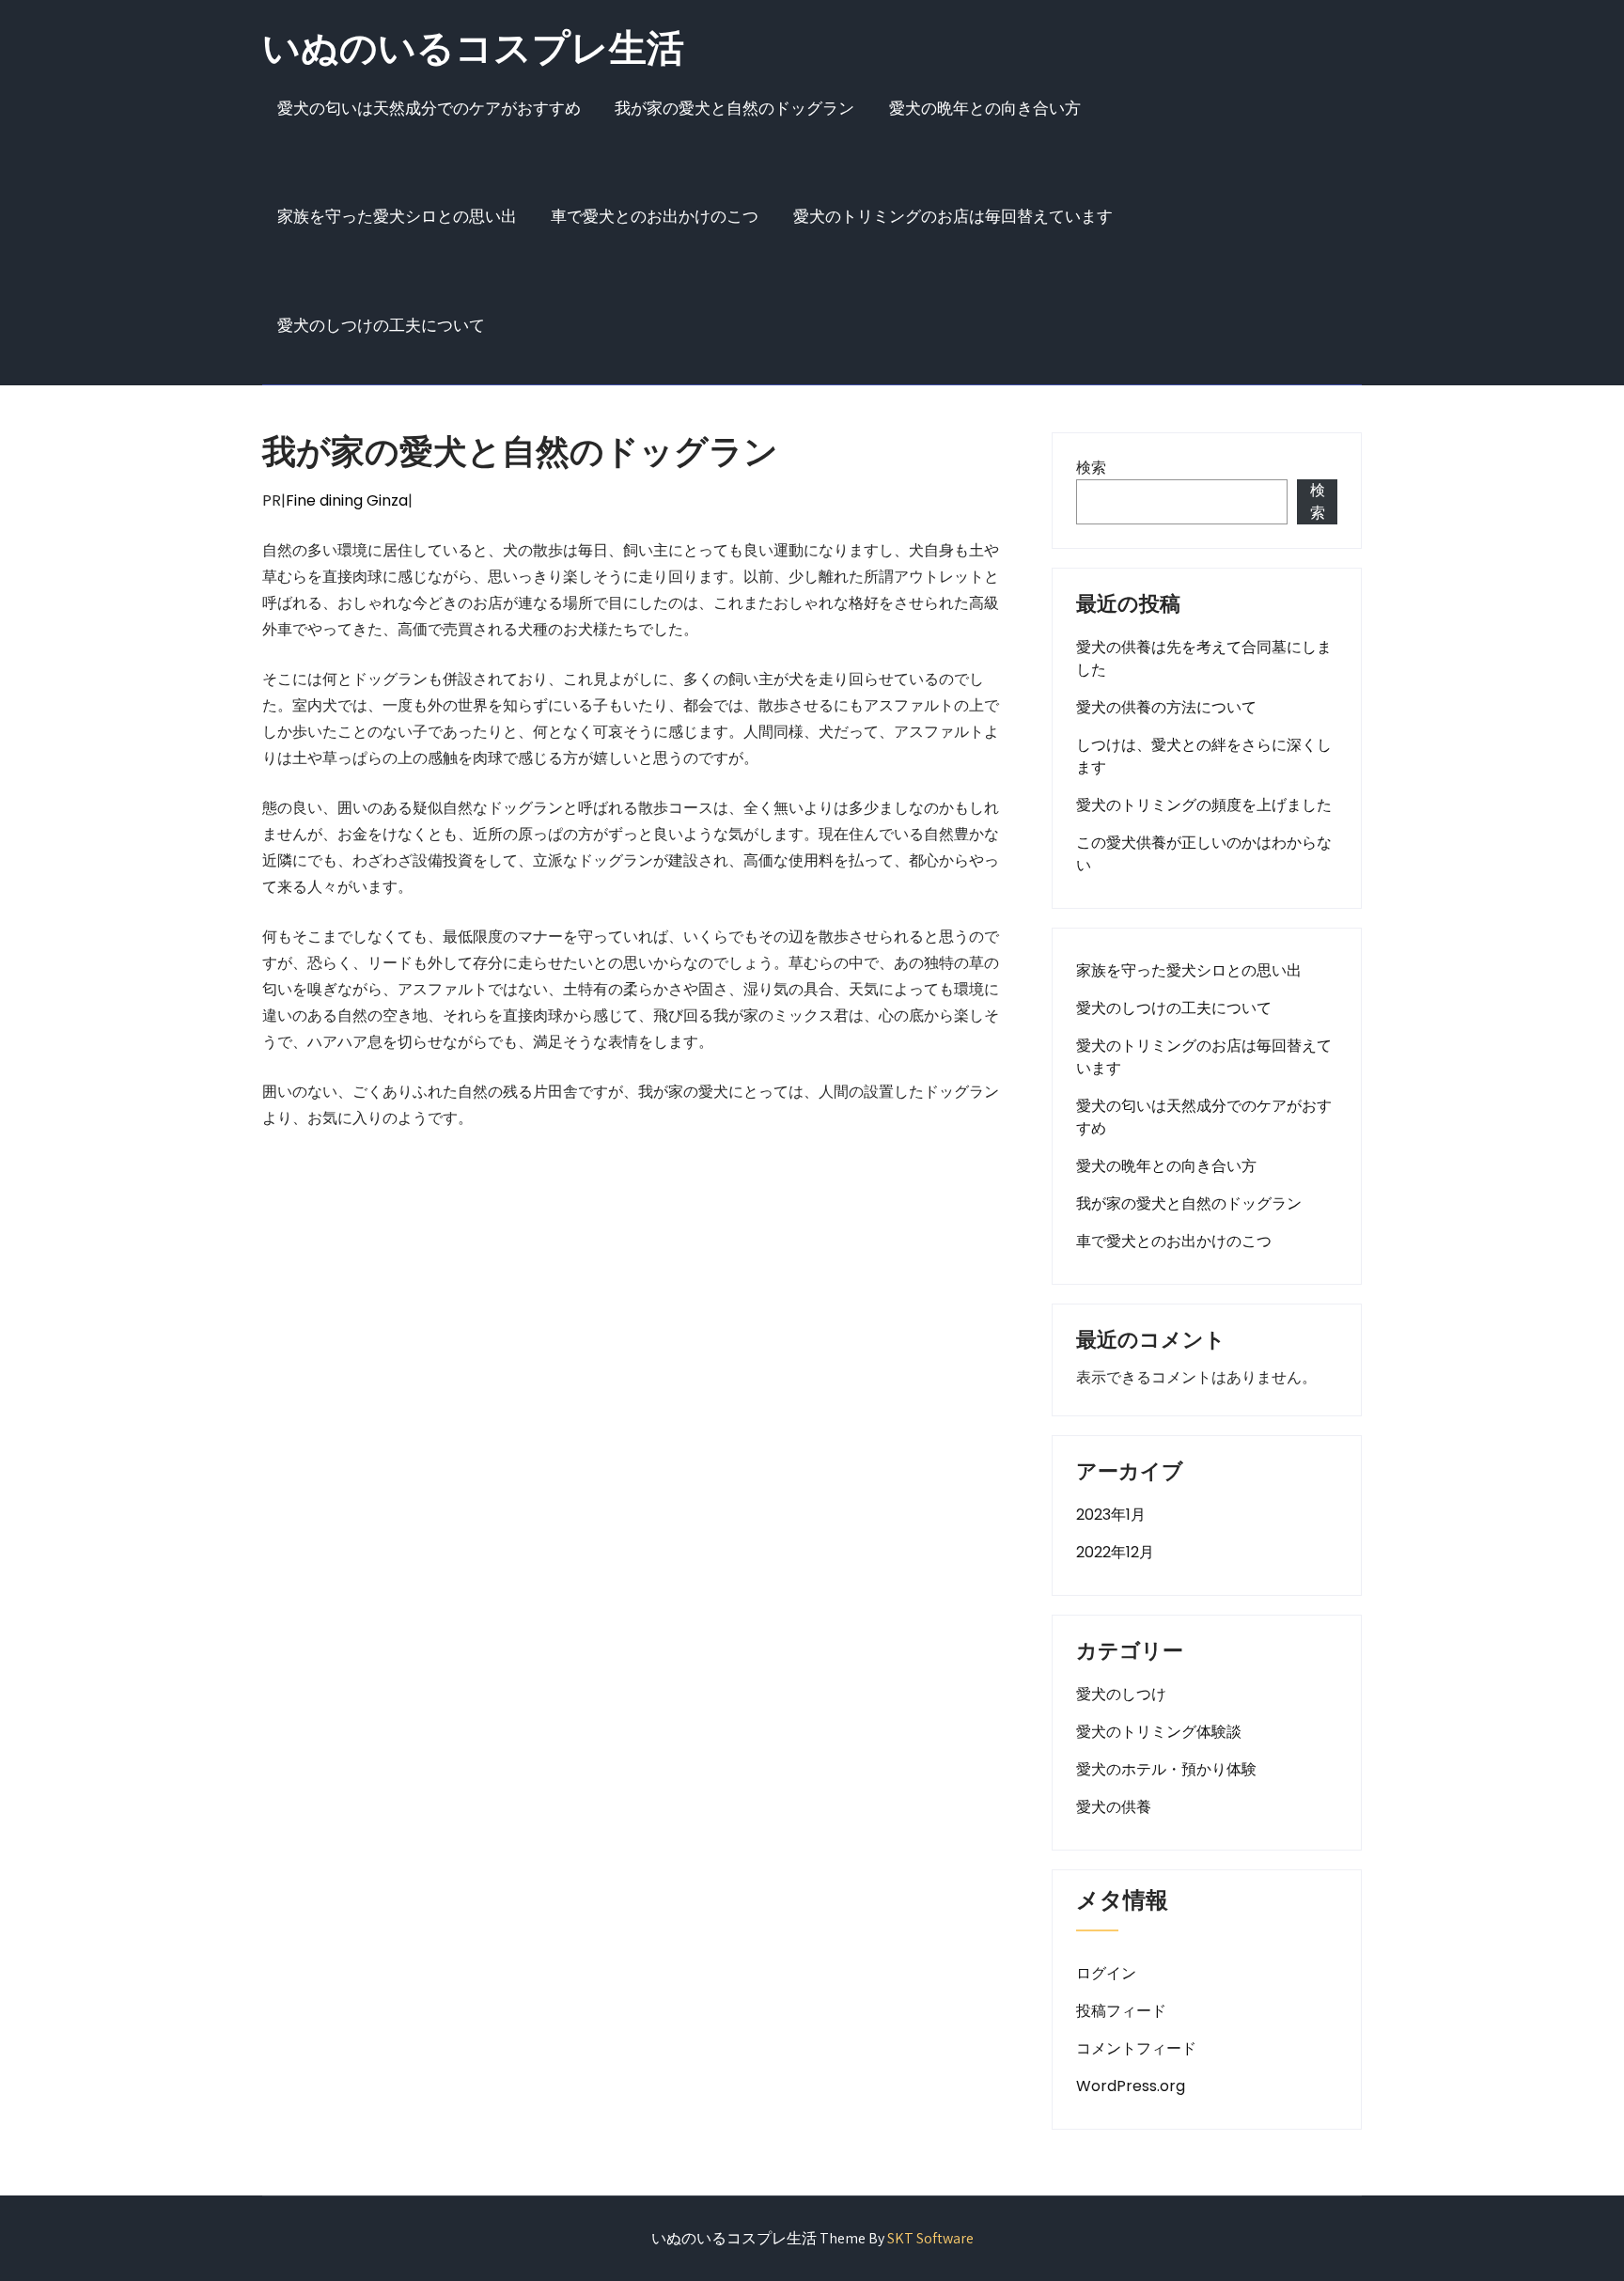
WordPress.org (1131, 2086)
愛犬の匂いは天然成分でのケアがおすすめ (429, 108)
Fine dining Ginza (347, 500)
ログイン (1106, 1973)
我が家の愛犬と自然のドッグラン (734, 108)
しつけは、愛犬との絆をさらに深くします (1204, 756)
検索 (1091, 468)
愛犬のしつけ (1121, 1694)
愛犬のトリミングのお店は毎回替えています (953, 216)
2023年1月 (1111, 1515)
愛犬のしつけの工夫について (381, 325)
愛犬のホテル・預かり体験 (1166, 1769)
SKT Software (930, 2238)
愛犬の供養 (1114, 1807)
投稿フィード (1121, 2011)
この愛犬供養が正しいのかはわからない (1204, 854)
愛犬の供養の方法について (1166, 707)
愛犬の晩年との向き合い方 (985, 108)
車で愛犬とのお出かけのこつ (655, 216)
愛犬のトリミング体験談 (1159, 1732)
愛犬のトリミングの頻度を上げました (1204, 805)
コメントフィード (1136, 2048)
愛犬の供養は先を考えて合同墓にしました (1204, 658)
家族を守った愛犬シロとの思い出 (397, 216)
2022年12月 (1115, 1552)
